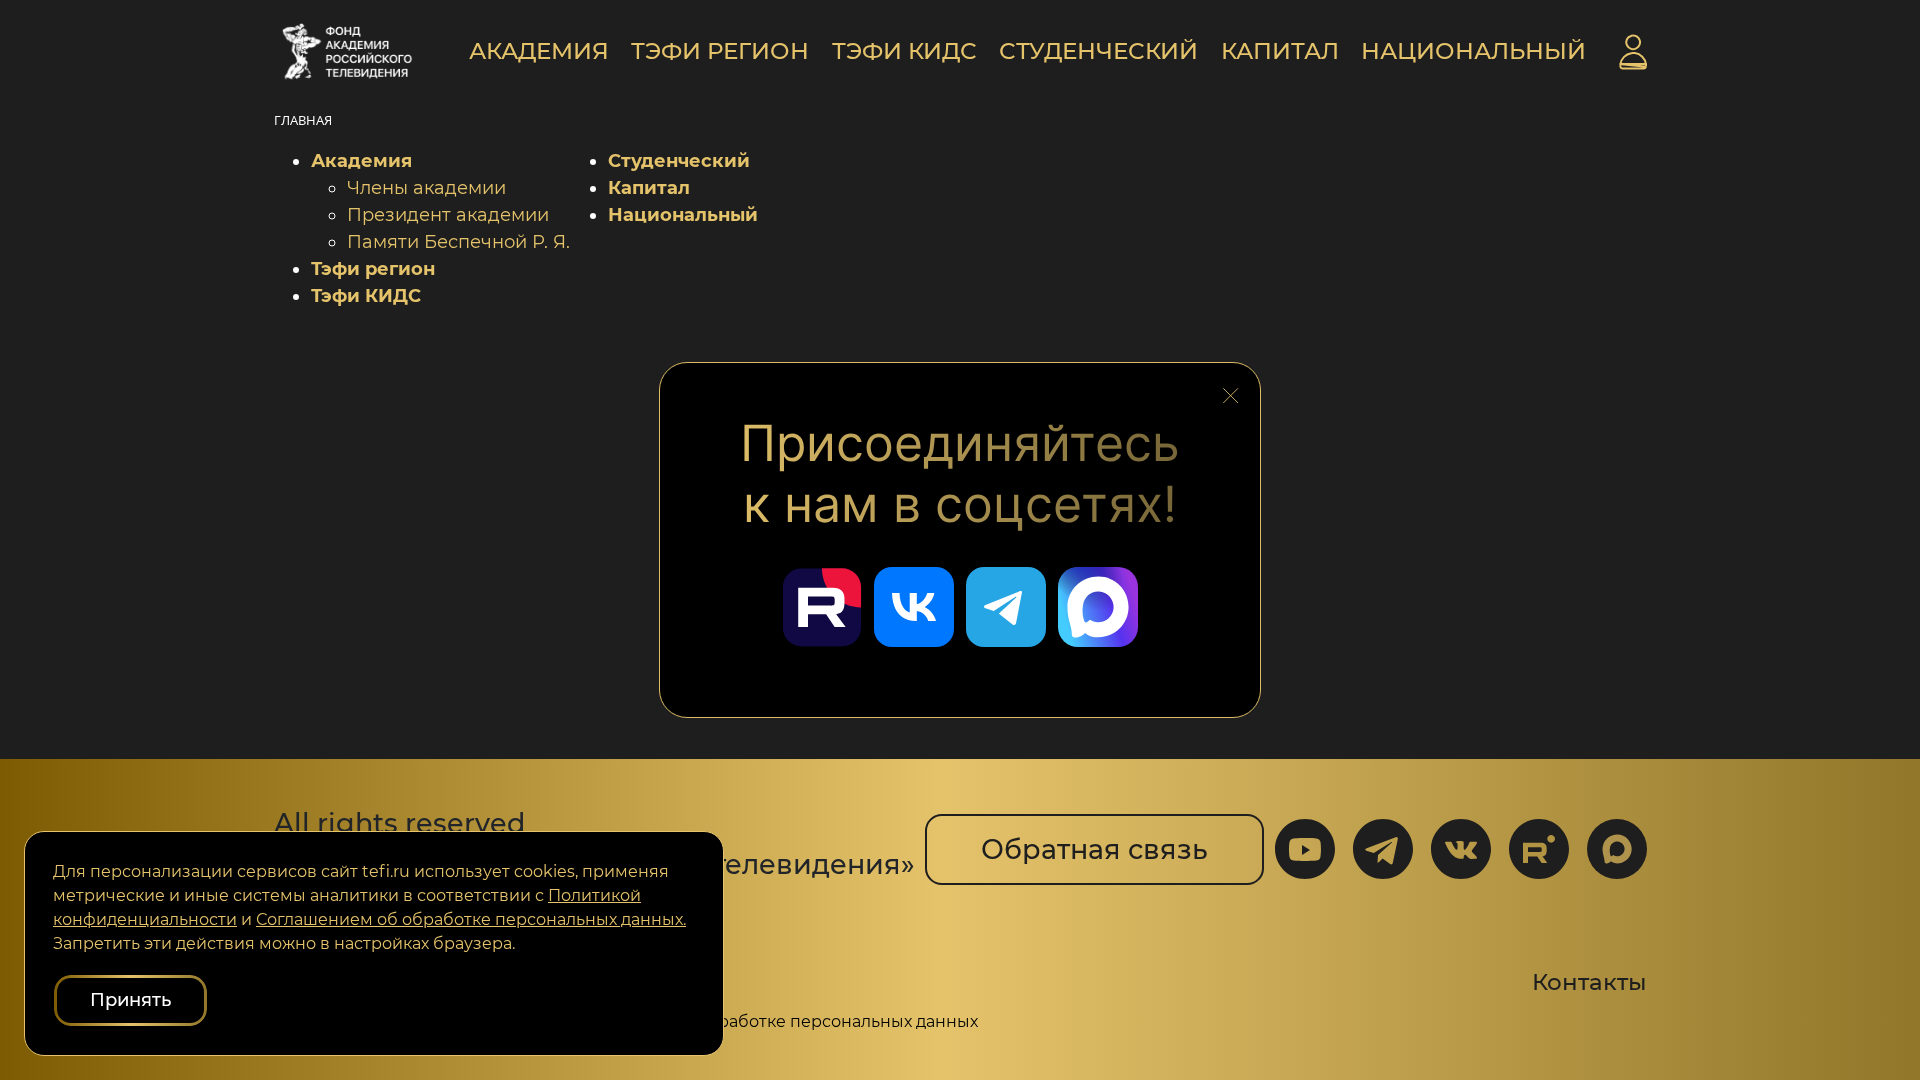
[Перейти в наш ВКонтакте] (914, 607)
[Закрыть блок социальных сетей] (1231, 390)
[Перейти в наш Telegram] (1006, 607)
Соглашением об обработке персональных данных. (471, 919)
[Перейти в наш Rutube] (822, 607)
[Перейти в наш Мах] (1098, 607)
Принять (130, 1000)
